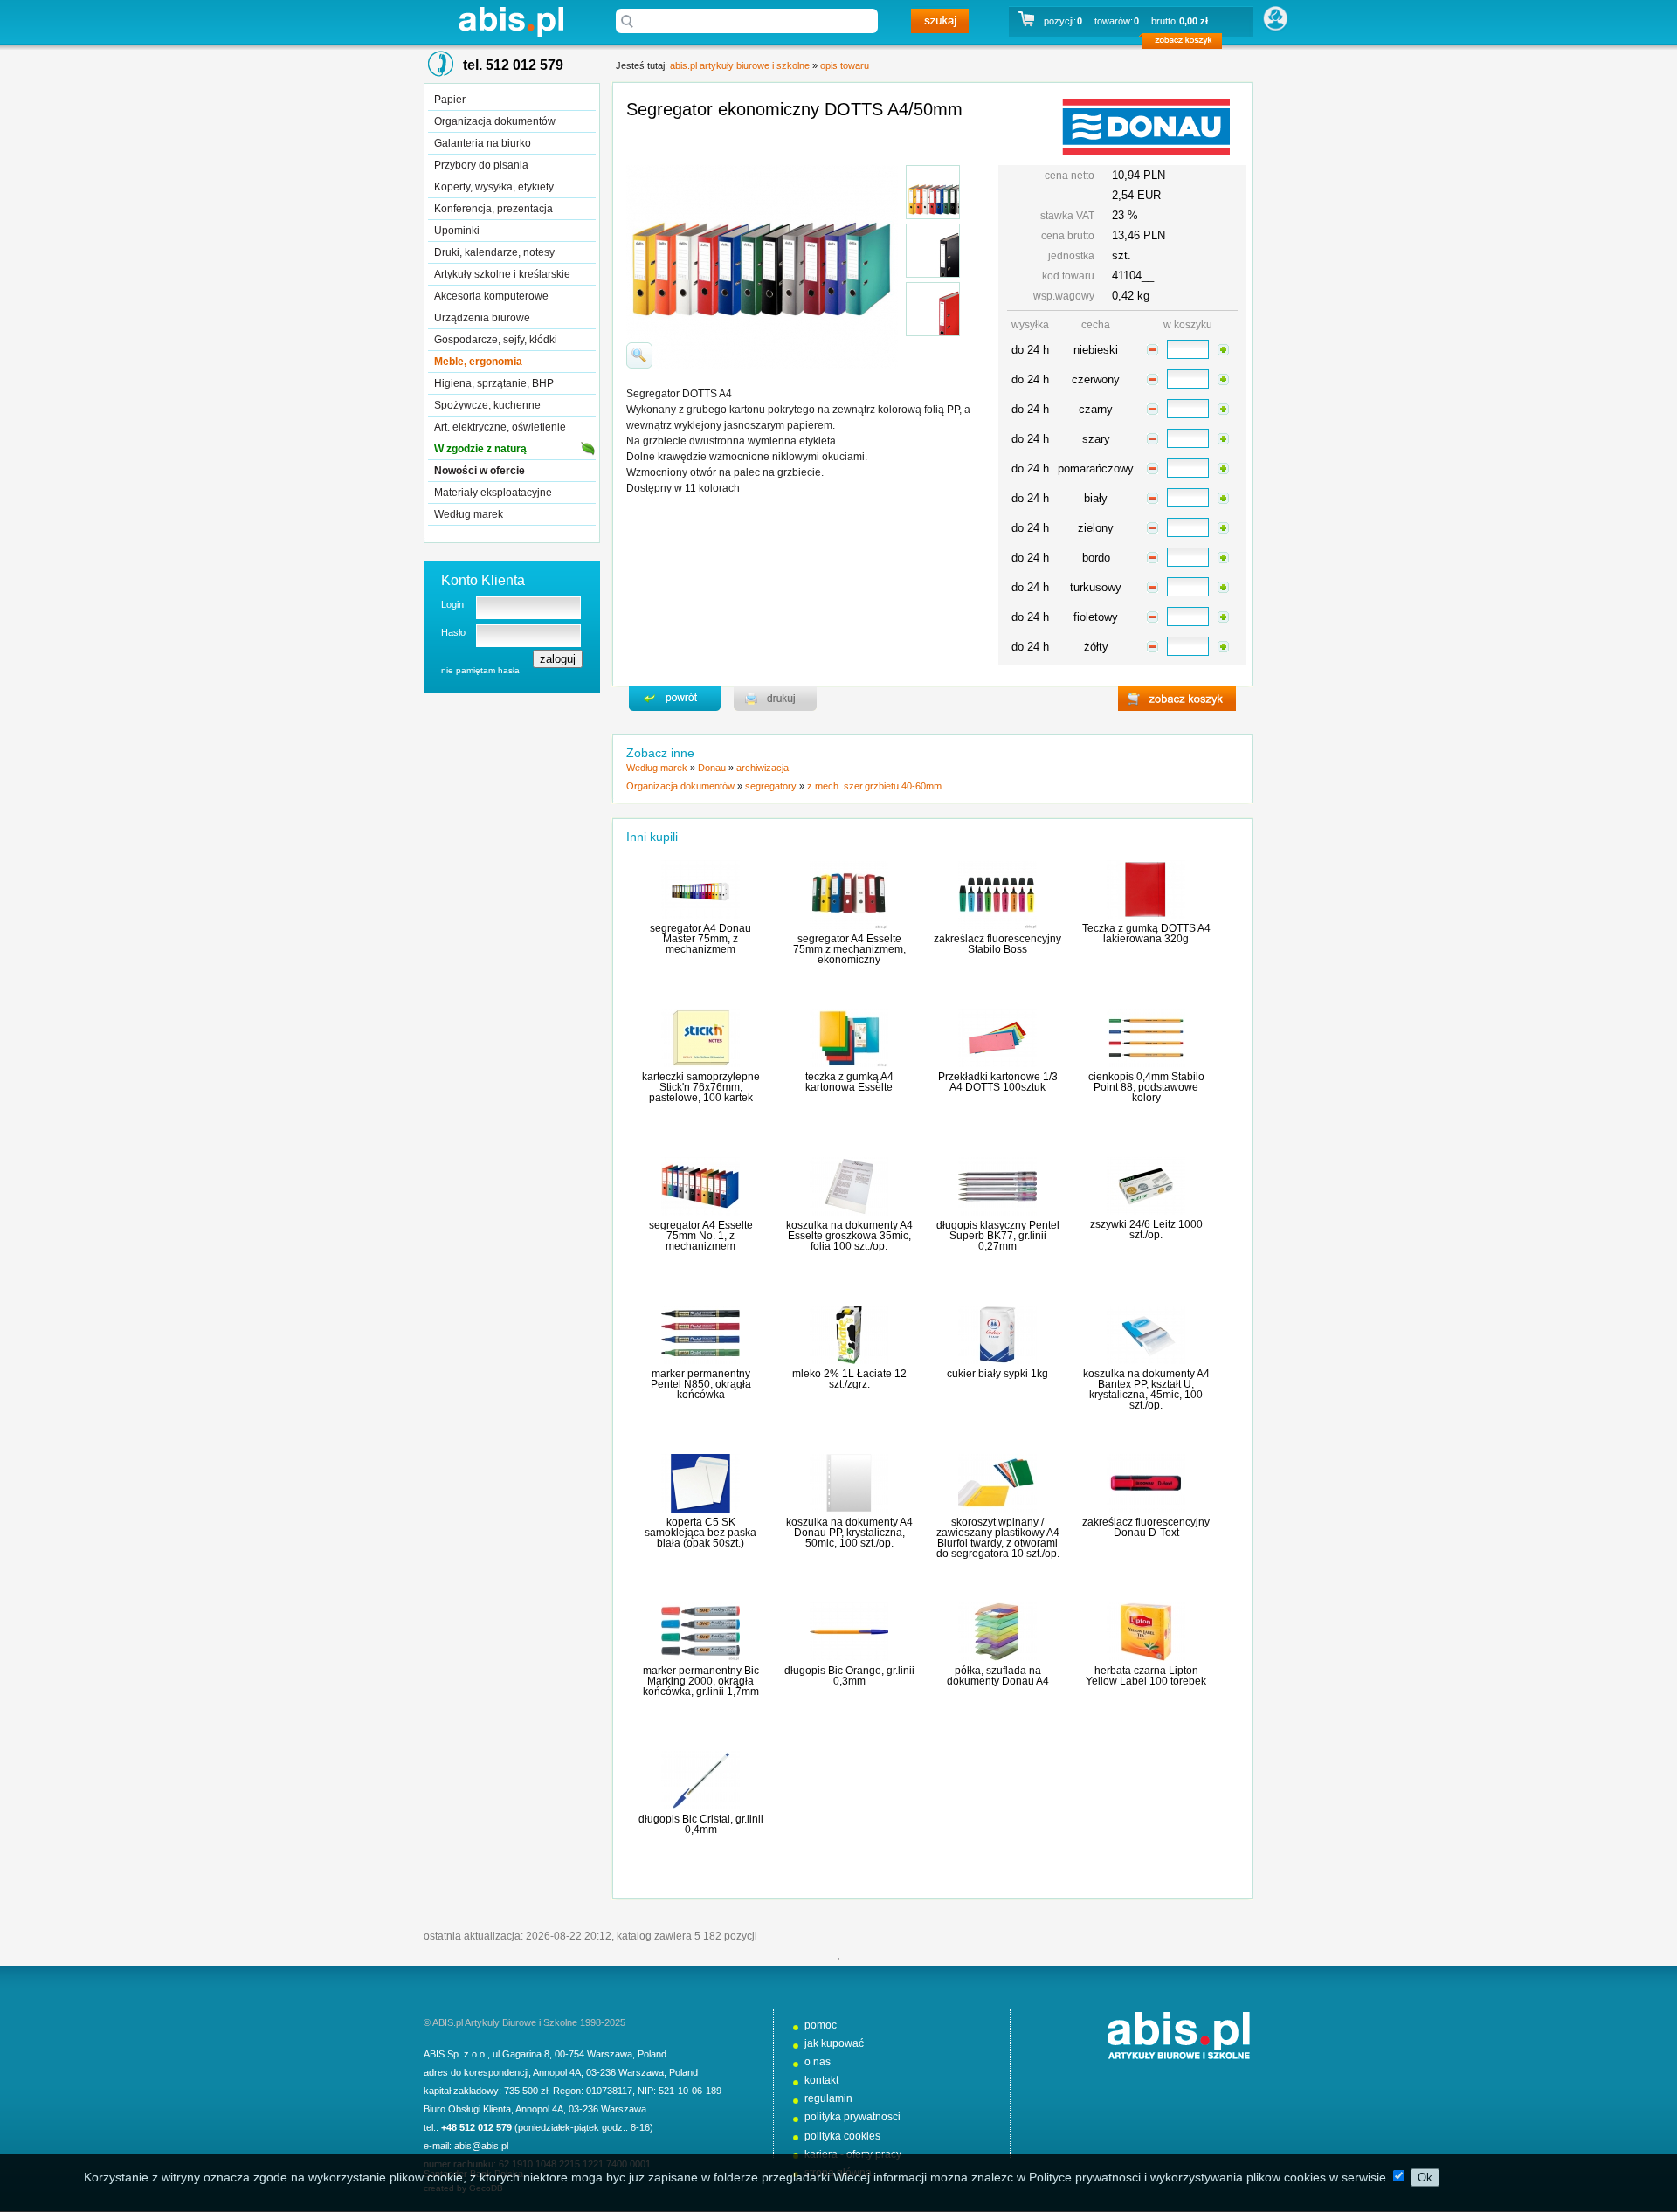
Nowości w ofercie (480, 471)
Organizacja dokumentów (495, 121)
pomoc (821, 2025)
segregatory (771, 786)
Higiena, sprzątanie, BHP (494, 383)
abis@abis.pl (481, 2146)
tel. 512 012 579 (513, 65)
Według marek (469, 514)
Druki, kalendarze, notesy (494, 252)
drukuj (775, 699)
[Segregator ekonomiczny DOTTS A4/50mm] (933, 192)
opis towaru (845, 65)
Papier (450, 100)
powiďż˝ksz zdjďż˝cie (639, 355)
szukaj (940, 21)
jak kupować (834, 2043)
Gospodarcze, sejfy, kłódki (496, 340)
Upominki (457, 231)
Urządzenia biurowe (482, 318)
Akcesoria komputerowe (491, 296)
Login (452, 604)
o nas (818, 2062)
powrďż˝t (675, 699)
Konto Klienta (483, 580)
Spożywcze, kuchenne (487, 405)
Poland (652, 2054)
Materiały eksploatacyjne (493, 493)
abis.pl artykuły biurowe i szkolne (511, 21)
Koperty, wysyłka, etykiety (494, 187)
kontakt (821, 2080)
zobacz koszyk (1187, 44)
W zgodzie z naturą (480, 449)
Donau (712, 768)
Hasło (453, 632)
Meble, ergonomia (478, 362)
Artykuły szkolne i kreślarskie (502, 274)
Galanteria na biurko (483, 143)
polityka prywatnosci (852, 2117)
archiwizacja (763, 768)
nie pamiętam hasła (480, 670)
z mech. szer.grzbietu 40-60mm (874, 786)
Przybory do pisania (481, 165)
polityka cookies (842, 2136)
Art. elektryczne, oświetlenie (500, 427)
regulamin (828, 2098)
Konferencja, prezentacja (493, 209)
